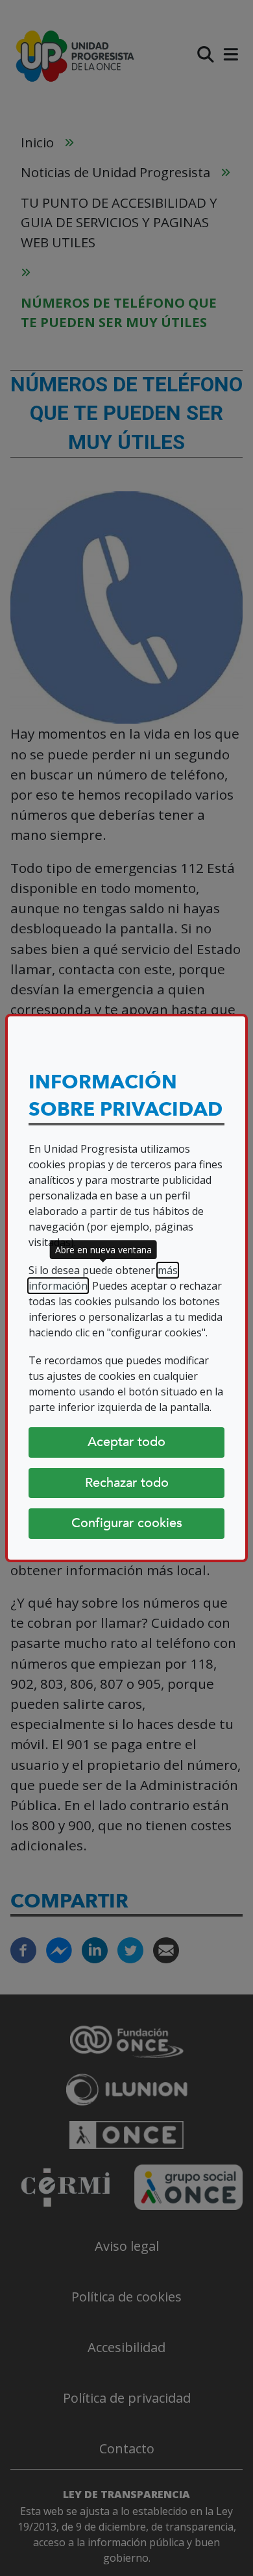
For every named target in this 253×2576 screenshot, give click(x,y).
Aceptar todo (126, 1442)
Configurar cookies (127, 1523)
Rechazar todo (127, 1483)
